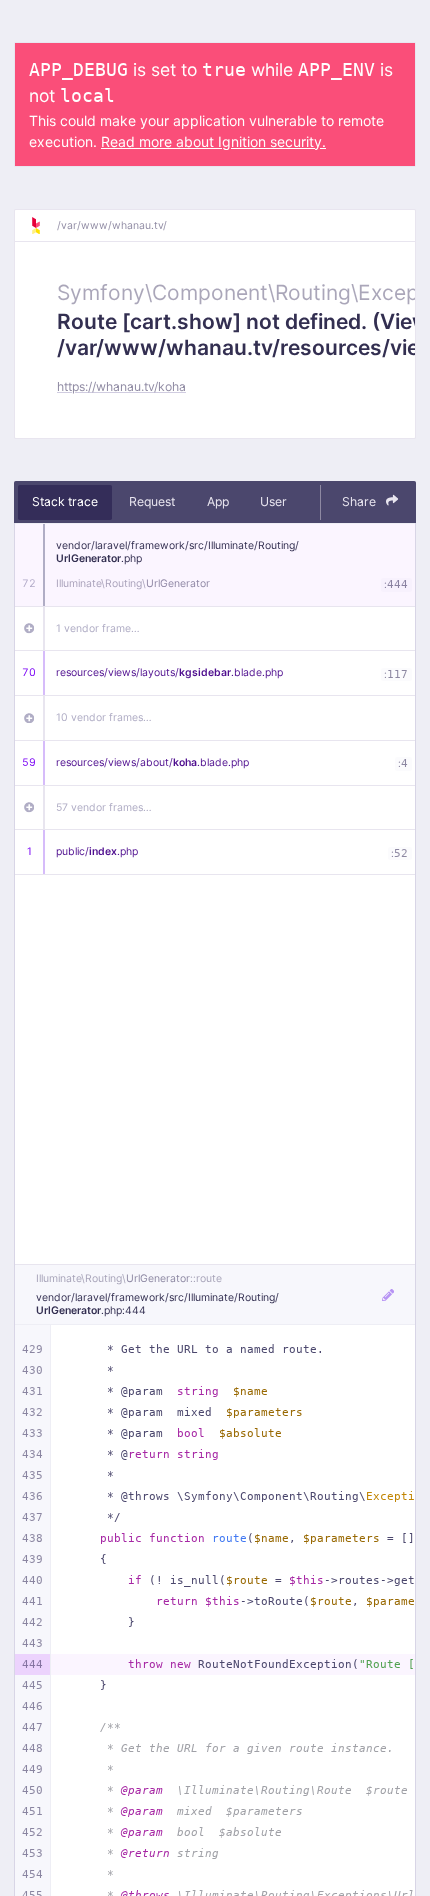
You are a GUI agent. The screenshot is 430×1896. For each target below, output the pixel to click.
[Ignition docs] (43, 226)
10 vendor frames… (104, 717)
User (273, 501)
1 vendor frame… (98, 628)
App (218, 501)
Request (152, 501)
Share (360, 501)
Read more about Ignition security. (213, 141)
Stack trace (65, 501)
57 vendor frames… (104, 807)
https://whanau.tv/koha (121, 386)
